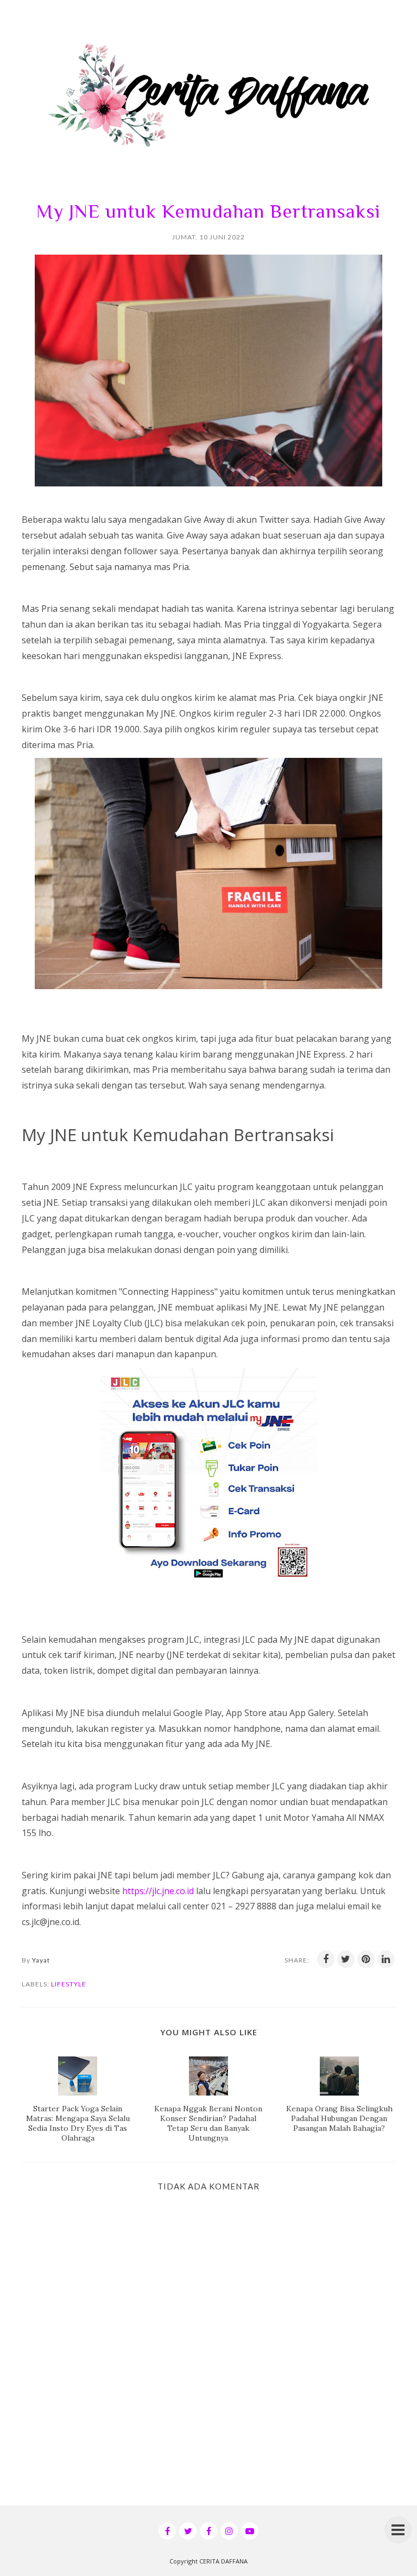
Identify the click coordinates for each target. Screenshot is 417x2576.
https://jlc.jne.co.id (158, 1891)
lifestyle (69, 1984)
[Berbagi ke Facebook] (326, 1959)
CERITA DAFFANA (223, 2561)
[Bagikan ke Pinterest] (366, 1959)
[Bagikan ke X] (346, 1959)
